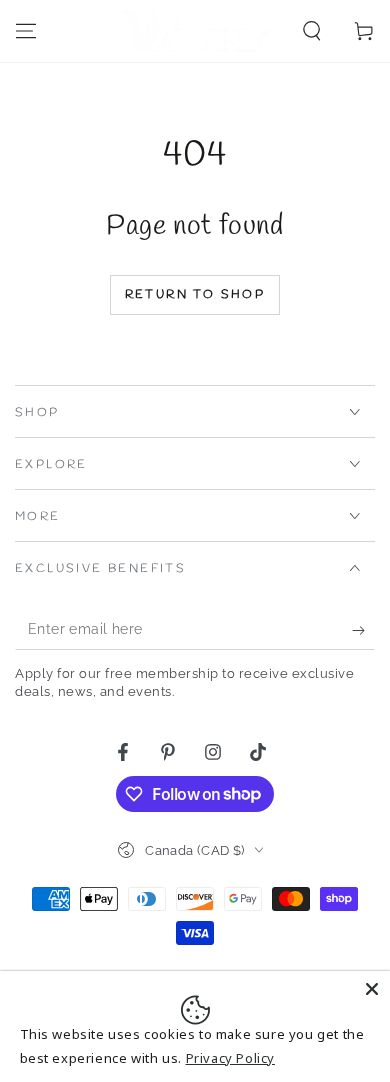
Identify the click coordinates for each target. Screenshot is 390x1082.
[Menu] (26, 31)
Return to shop (195, 295)
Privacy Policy (230, 1058)
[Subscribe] (363, 630)
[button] (312, 31)
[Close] (372, 989)
